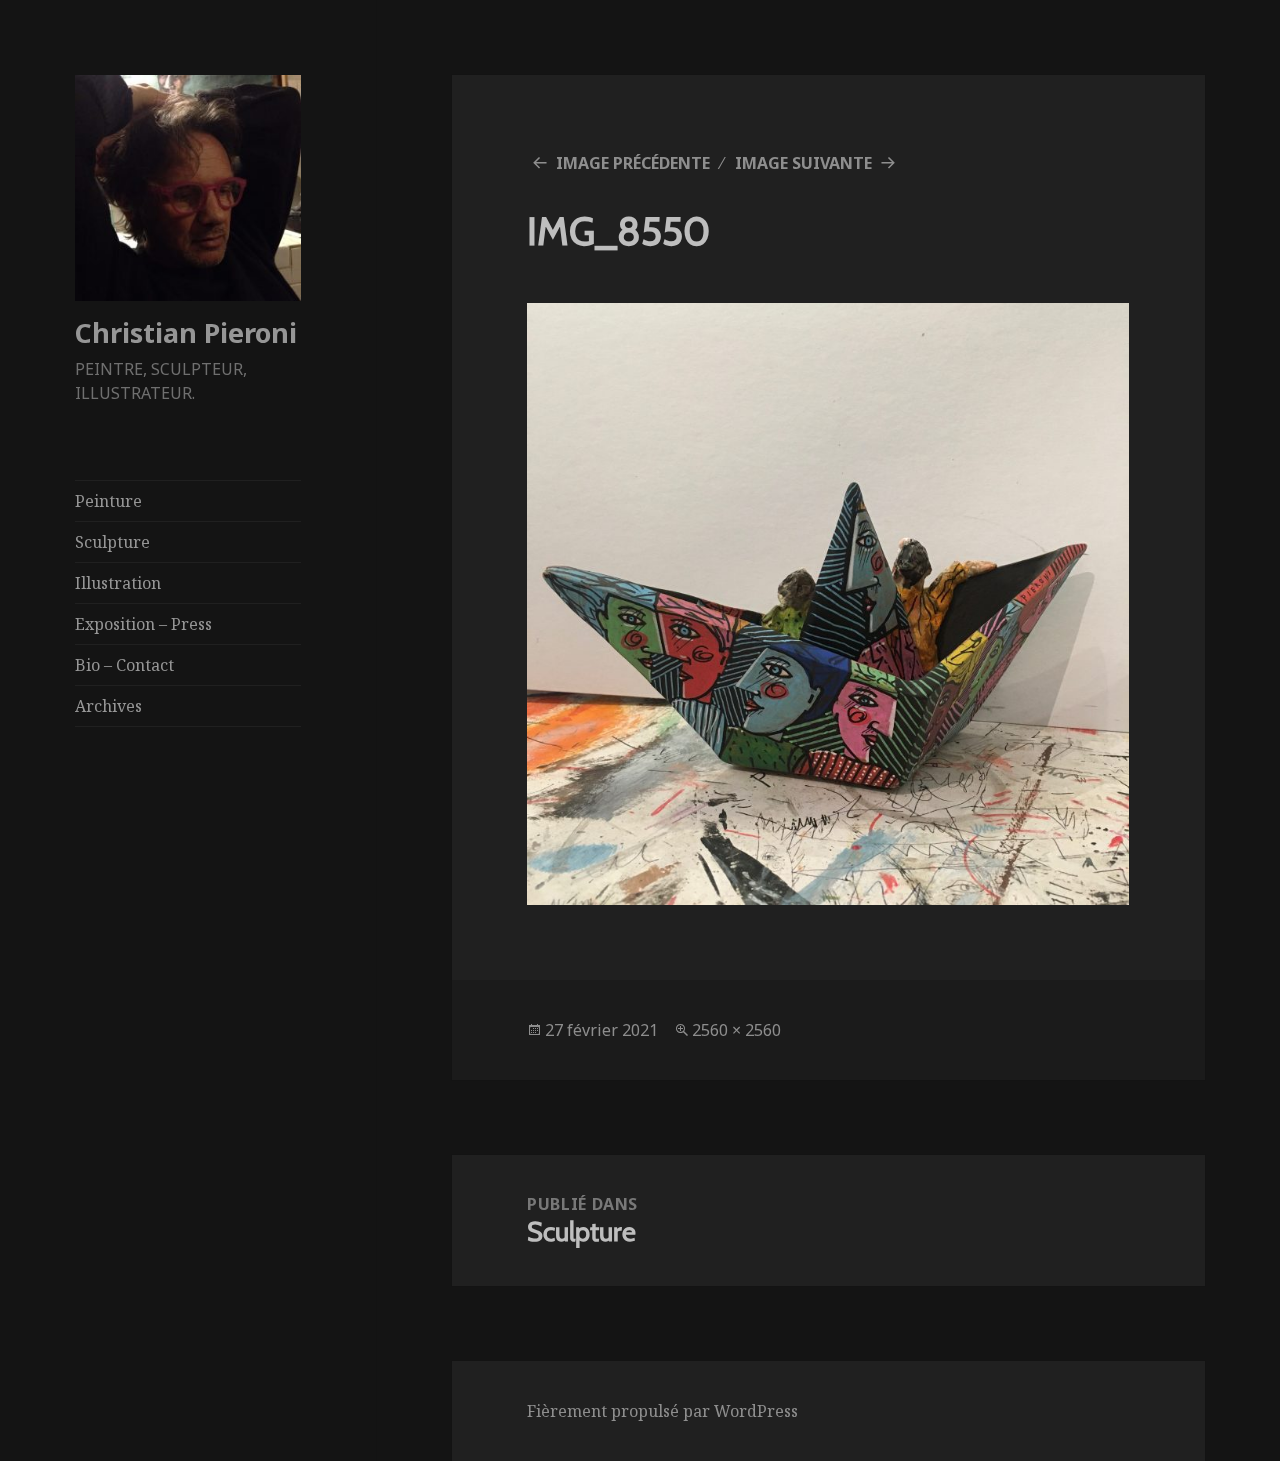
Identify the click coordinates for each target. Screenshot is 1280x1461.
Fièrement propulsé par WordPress (662, 1411)
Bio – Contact (124, 665)
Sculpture (112, 542)
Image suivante (803, 163)
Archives (108, 706)
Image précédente (633, 163)
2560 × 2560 (736, 1030)
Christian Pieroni (186, 332)
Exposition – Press (143, 624)
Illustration (118, 583)
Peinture (108, 501)
